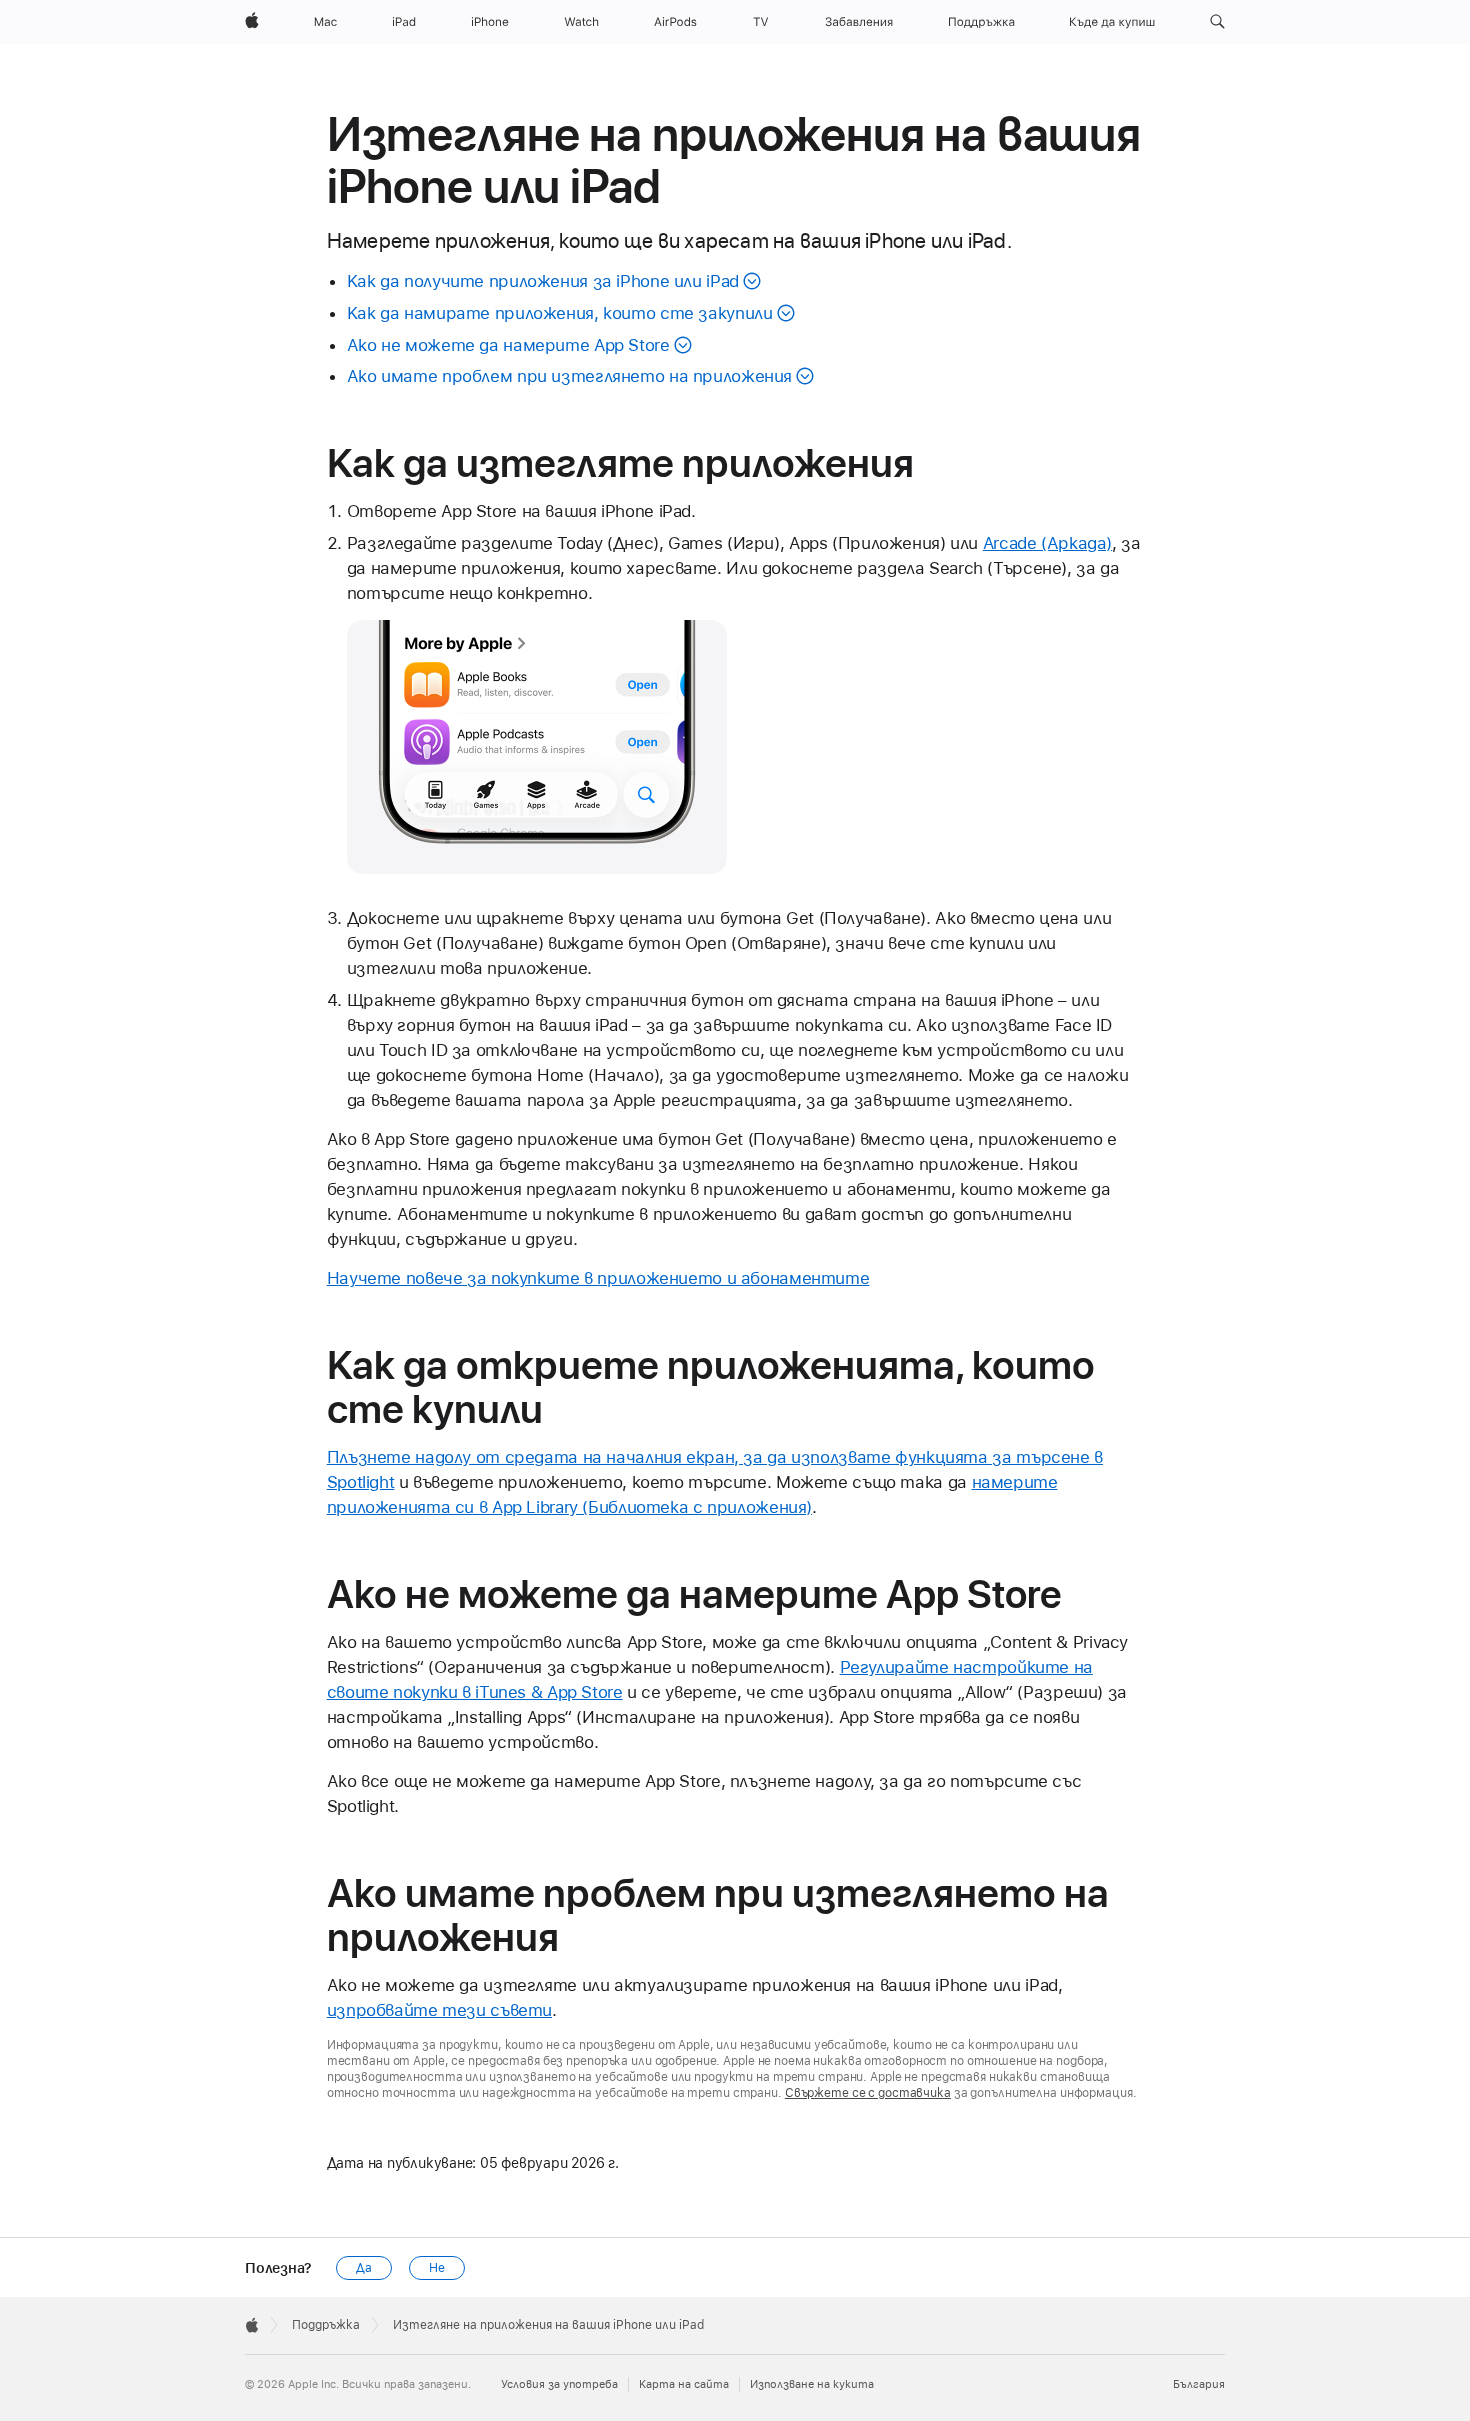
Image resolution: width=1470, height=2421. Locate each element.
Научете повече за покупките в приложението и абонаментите (598, 1278)
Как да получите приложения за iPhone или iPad (543, 281)
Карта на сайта (684, 2384)
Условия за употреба (559, 2384)
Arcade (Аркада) (1047, 543)
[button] (1217, 22)
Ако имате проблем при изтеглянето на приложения (569, 376)
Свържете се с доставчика (868, 2093)
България (1199, 2384)
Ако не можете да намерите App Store (508, 345)
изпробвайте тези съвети (439, 2010)
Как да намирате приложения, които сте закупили (560, 313)
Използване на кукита (812, 2384)
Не (437, 2268)
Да (364, 2268)
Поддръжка (326, 2325)
